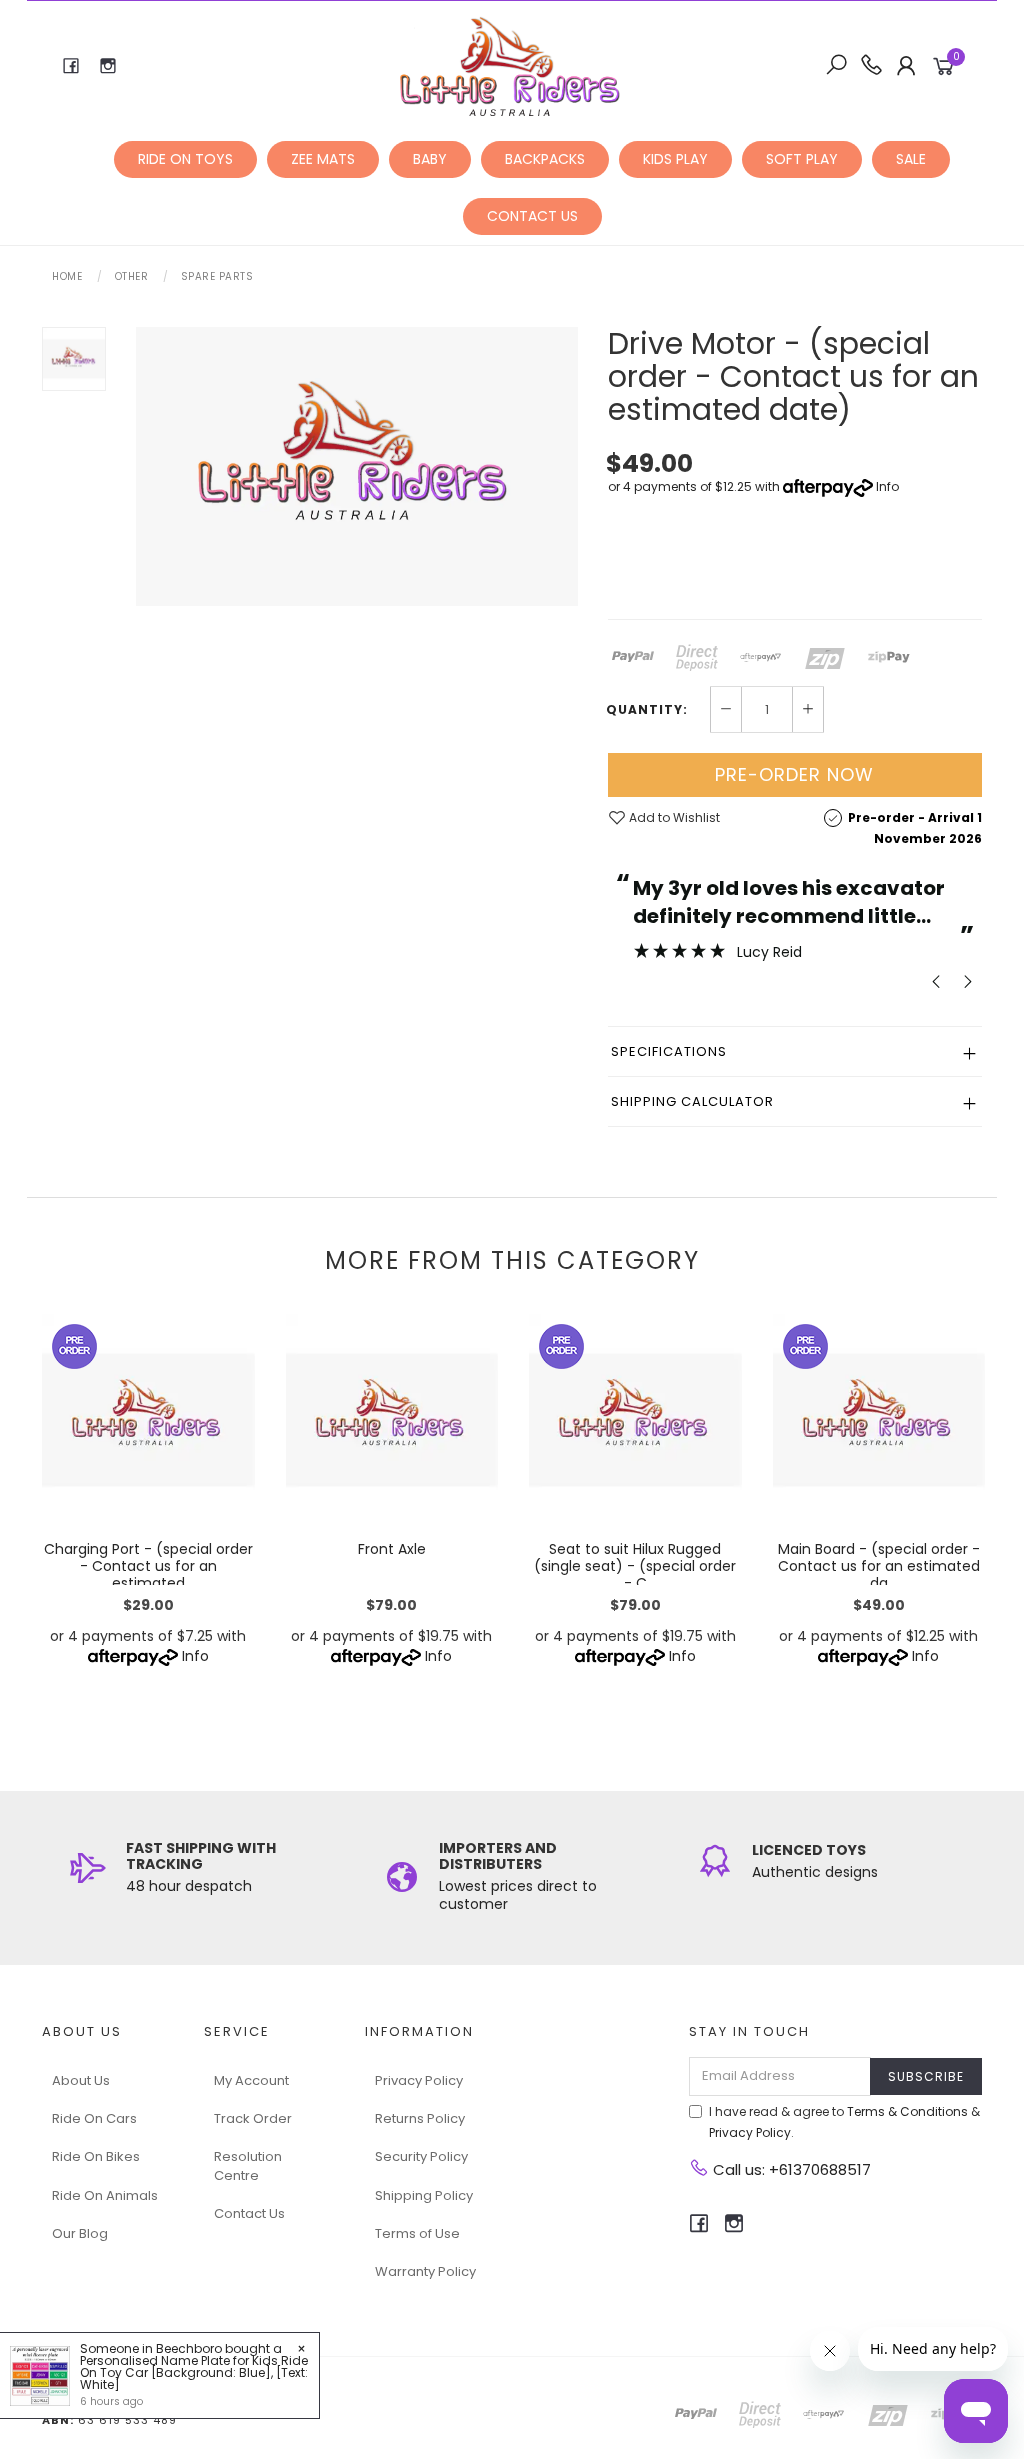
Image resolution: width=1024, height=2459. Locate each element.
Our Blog (80, 2233)
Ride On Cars (94, 2118)
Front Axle (392, 1549)
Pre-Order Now (794, 774)
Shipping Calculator (692, 1101)
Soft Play (802, 159)
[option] (357, 466)
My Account (251, 2080)
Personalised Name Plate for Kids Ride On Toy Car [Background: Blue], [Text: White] (194, 2372)
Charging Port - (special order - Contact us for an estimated (148, 1566)
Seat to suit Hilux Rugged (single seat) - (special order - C (635, 1566)
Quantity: (647, 710)
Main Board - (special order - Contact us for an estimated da (879, 1566)
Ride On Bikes (96, 2156)
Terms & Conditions (907, 2111)
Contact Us (249, 2213)
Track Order (253, 2118)
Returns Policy (420, 2118)
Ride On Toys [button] (185, 159)
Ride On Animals (105, 2195)
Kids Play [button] (675, 159)
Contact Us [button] (532, 216)
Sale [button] (911, 159)
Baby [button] (430, 159)
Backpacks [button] (545, 159)
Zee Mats (323, 159)
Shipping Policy (424, 2195)
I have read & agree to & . (844, 2122)
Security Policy (421, 2156)
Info (887, 486)
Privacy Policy (419, 2080)
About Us (81, 2080)
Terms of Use (417, 2233)
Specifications (669, 1051)
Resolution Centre (248, 2165)
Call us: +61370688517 (790, 2169)
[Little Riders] (510, 65)
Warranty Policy (425, 2271)
